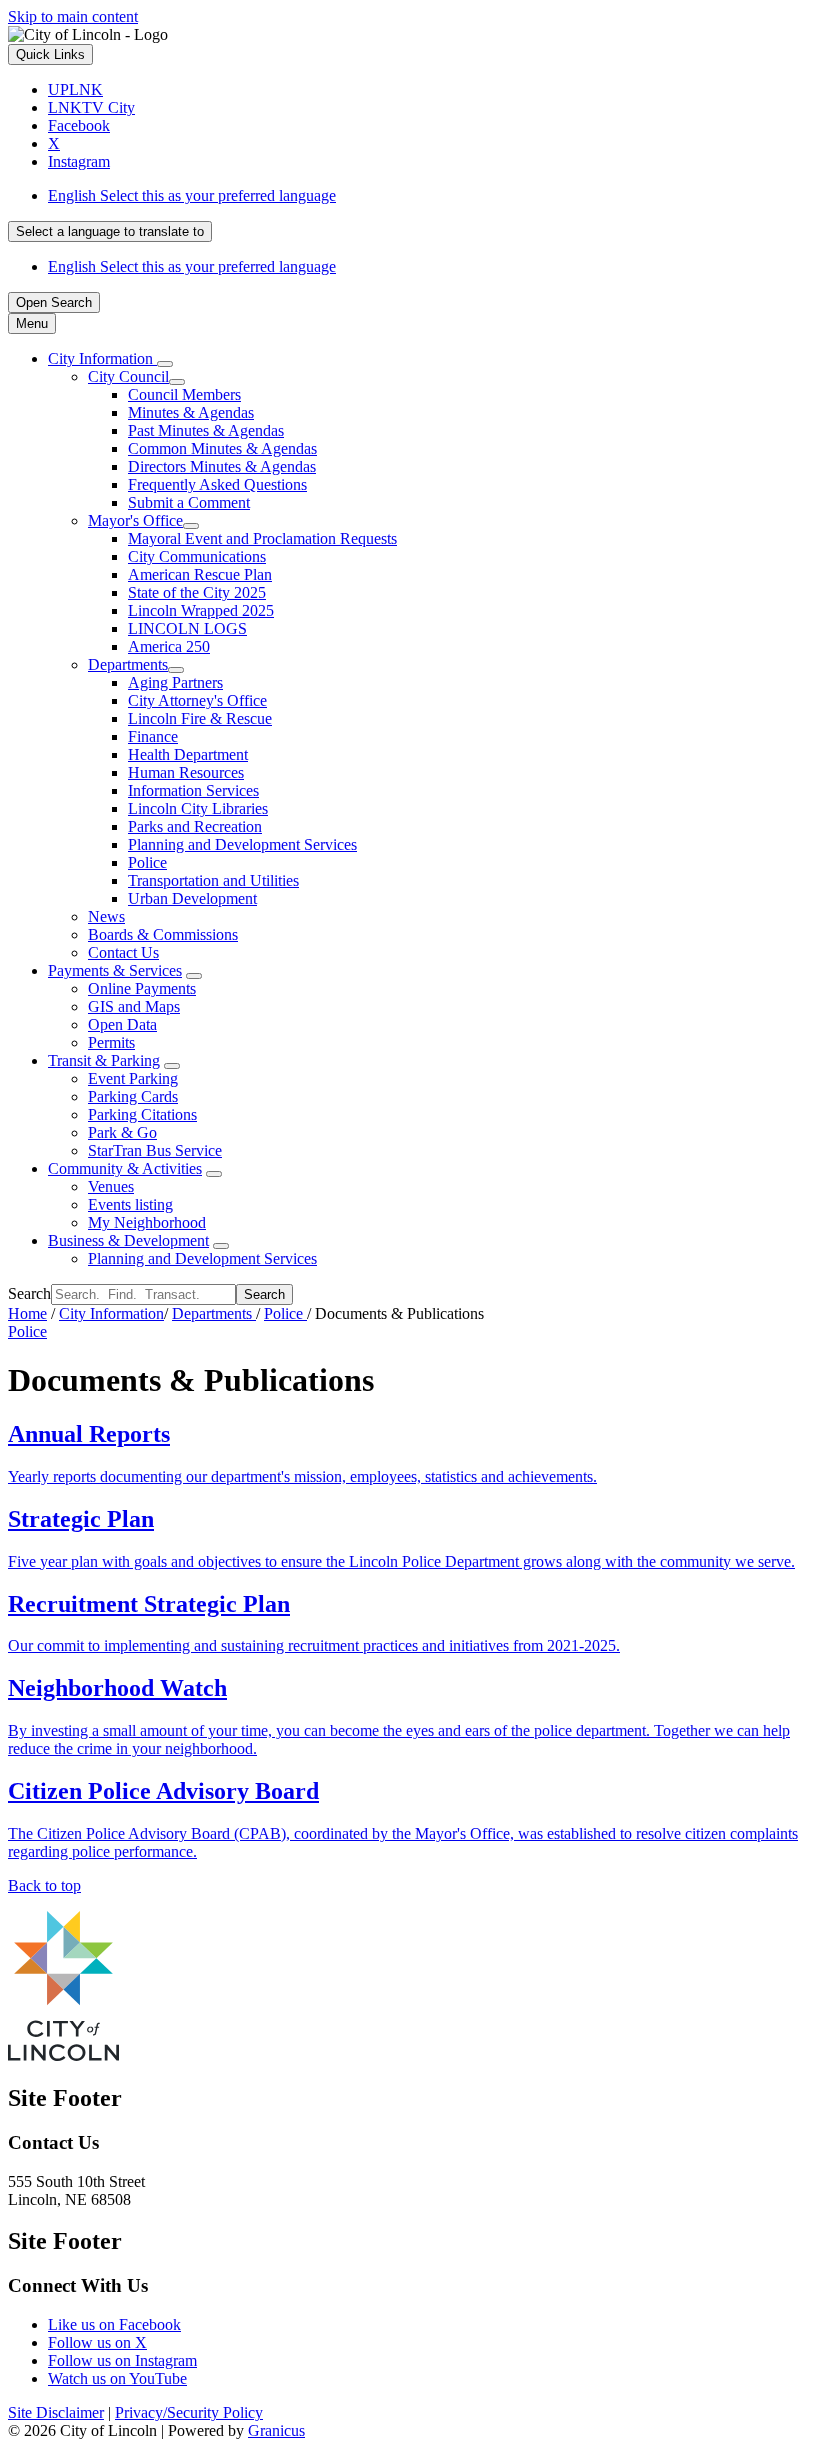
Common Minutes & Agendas (222, 448)
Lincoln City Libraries (198, 808)
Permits (111, 1042)
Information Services (193, 790)
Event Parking (133, 1078)
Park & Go (122, 1132)
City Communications (197, 556)
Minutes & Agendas (191, 412)
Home (27, 1313)
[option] (430, 196)
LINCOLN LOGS (187, 628)
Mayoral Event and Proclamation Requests (262, 538)
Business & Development (128, 1240)
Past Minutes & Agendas (206, 430)
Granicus (276, 2430)
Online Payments (142, 988)
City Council (128, 376)
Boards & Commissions (163, 934)
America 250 (169, 646)
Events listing (130, 1204)
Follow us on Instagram (122, 2360)
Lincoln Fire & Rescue (200, 718)
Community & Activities (125, 1168)
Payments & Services (115, 970)
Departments (128, 664)
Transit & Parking (104, 1060)
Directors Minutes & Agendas (222, 466)
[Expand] (165, 364)
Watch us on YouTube (117, 2378)
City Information (111, 1313)
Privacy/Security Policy (189, 2412)
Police (147, 862)
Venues (111, 1186)
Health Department (188, 754)
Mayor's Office (135, 520)
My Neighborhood (147, 1222)
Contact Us (123, 952)
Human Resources (186, 772)
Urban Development (192, 898)
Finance (153, 736)
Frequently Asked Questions (217, 484)
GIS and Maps (134, 1006)
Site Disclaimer (56, 2412)
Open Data (122, 1024)
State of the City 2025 (197, 592)
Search (29, 1293)
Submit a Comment (189, 502)
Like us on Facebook (114, 2324)
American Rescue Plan (200, 574)
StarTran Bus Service (155, 1150)
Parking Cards (133, 1096)
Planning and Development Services (242, 844)
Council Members (184, 394)
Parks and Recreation (195, 826)
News (106, 916)
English (192, 195)
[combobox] (110, 231)
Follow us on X (97, 2342)
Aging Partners (175, 682)
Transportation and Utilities (213, 880)
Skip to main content (73, 16)
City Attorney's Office (197, 700)
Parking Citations (142, 1114)
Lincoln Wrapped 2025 (201, 610)
